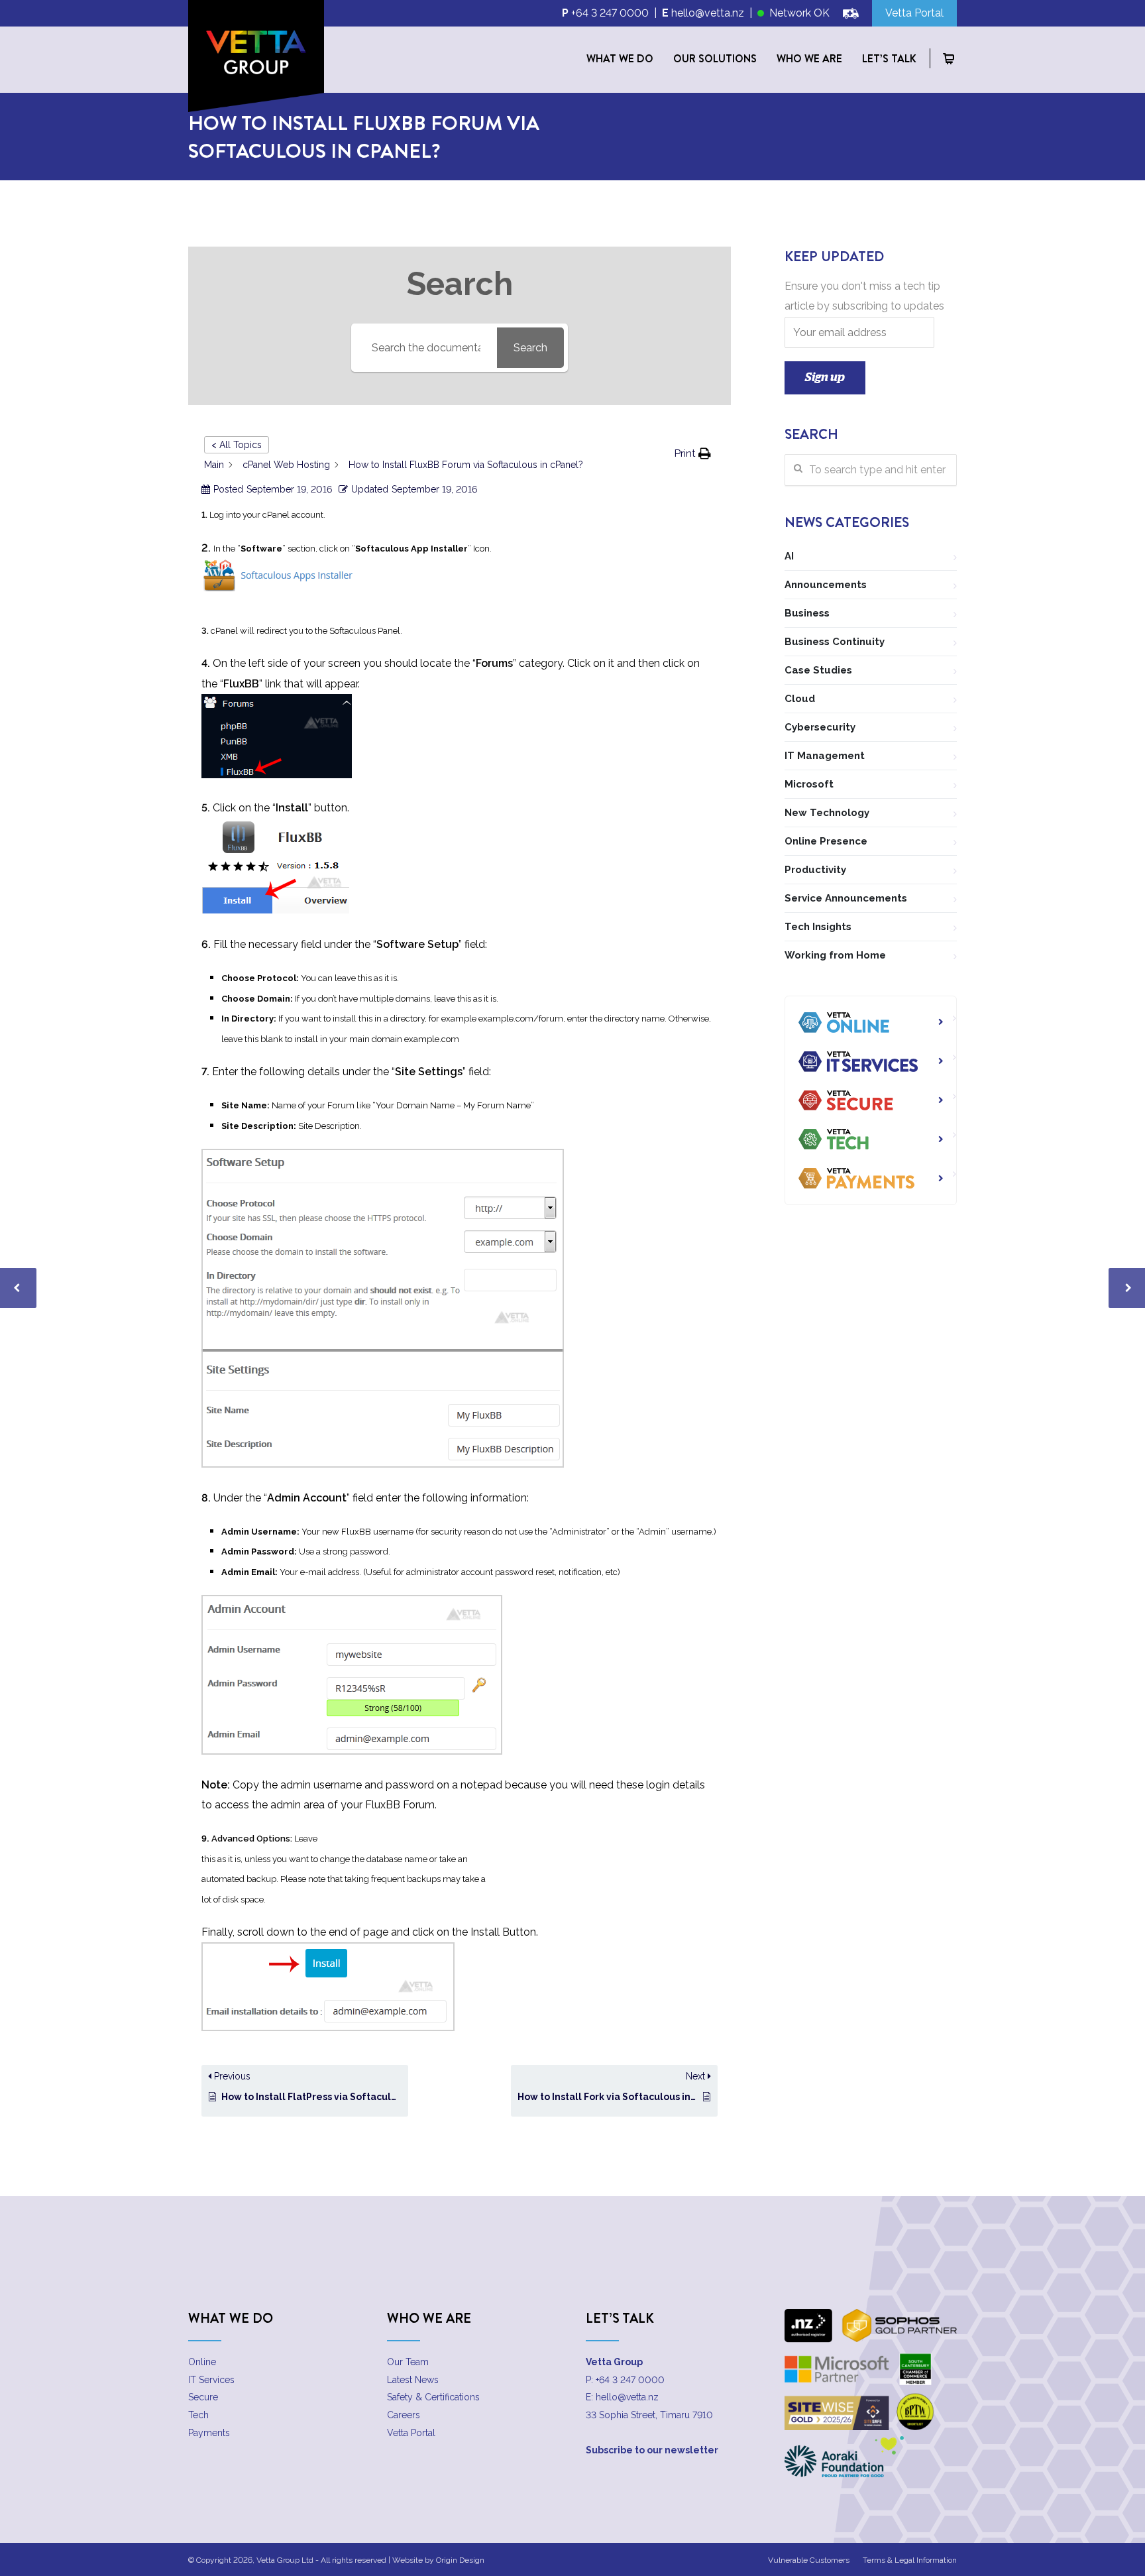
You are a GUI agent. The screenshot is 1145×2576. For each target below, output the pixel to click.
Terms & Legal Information (910, 2560)
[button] (693, 454)
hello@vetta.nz (708, 13)
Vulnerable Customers (809, 2560)
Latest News (413, 2380)
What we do (620, 58)
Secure (203, 2397)
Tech (198, 2415)
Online (202, 2362)
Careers (404, 2415)
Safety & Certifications (433, 2397)
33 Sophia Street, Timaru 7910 (649, 2415)
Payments (209, 2433)
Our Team (408, 2362)
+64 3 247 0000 (610, 13)
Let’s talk (889, 58)
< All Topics (237, 445)
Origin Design (460, 2560)
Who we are (809, 58)
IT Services (211, 2380)
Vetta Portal (411, 2433)
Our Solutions (715, 58)
